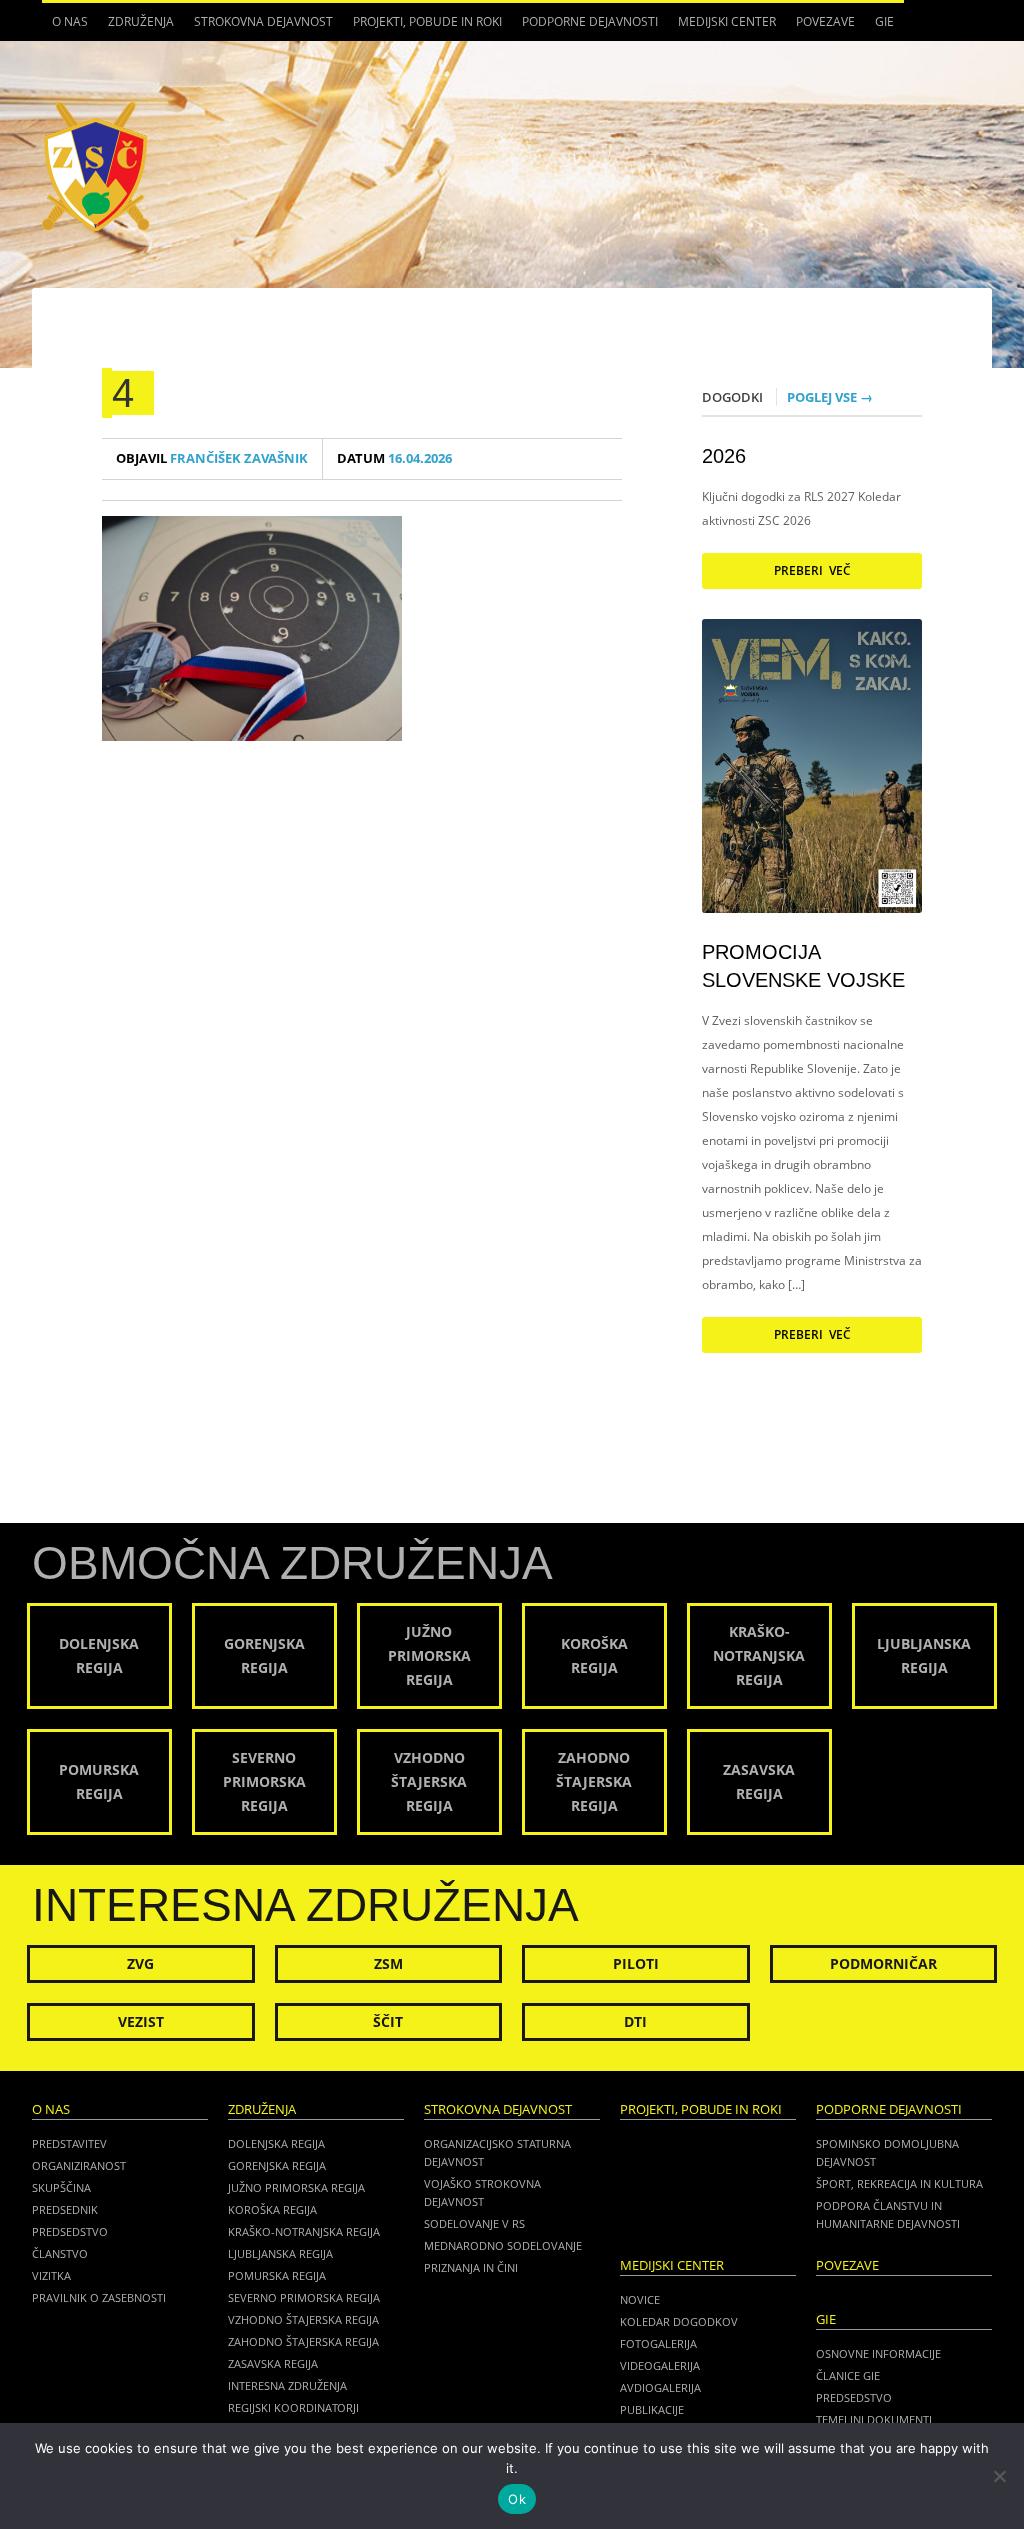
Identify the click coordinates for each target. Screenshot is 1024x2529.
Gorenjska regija (277, 2165)
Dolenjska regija (276, 2143)
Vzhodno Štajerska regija (303, 2319)
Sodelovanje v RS (474, 2223)
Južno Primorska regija (296, 2187)
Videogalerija (660, 2365)
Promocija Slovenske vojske (803, 966)
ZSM (388, 1963)
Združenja (136, 27)
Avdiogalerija (660, 2387)
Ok (517, 2499)
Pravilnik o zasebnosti (99, 2297)
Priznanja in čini (471, 2267)
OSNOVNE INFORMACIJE (878, 2353)
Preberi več (812, 570)
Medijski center (722, 27)
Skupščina (61, 2187)
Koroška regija (272, 2209)
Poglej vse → (830, 397)
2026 (724, 456)
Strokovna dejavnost (258, 27)
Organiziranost (79, 2165)
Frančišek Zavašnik (212, 458)
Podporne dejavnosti (585, 27)
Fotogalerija (658, 2343)
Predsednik (65, 2209)
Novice (640, 2299)
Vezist (141, 2021)
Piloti (636, 1963)
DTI (635, 2021)
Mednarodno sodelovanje (503, 2245)
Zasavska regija (273, 2363)
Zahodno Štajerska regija (303, 2341)
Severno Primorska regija (304, 2297)
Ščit (388, 2021)
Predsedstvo (70, 2231)
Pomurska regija (277, 2275)
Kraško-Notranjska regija (304, 2231)
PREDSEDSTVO (854, 2397)
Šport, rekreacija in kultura (899, 2183)
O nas (65, 27)
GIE (879, 27)
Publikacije (652, 2409)
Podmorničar (883, 1963)
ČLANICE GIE (848, 2375)
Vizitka (51, 2275)
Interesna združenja (287, 2385)
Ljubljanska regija (280, 2253)
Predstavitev (69, 2143)
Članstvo (60, 2253)
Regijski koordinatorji (293, 2407)
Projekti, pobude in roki (427, 21)
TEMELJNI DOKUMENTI (874, 2419)
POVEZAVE (825, 21)
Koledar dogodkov (679, 2321)
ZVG (140, 1963)
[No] (999, 2476)
